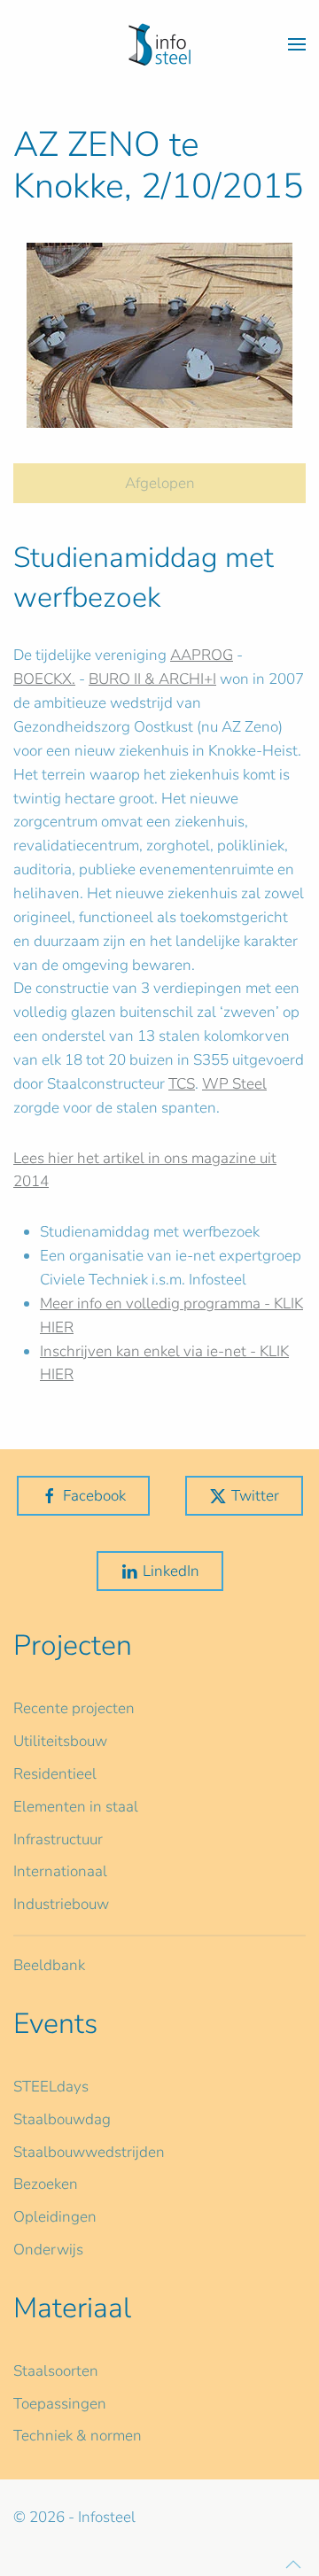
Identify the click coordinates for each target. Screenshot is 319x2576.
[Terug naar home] (159, 44)
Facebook (94, 1496)
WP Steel (234, 1084)
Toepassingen (60, 2404)
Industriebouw (61, 1904)
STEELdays (51, 2087)
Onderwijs (48, 2250)
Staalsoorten (56, 2371)
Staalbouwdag (62, 2119)
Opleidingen (55, 2217)
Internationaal (60, 1871)
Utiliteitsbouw (60, 1741)
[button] (297, 44)
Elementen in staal (76, 1807)
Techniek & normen (78, 2436)
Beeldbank (49, 1965)
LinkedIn (171, 1571)
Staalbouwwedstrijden (89, 2152)
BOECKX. (44, 679)
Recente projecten (74, 1708)
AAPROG (202, 655)
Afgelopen (160, 483)
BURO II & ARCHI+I (152, 679)
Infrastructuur (58, 1839)
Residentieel (55, 1774)
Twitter (255, 1496)
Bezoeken (46, 2184)
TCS (182, 1084)
